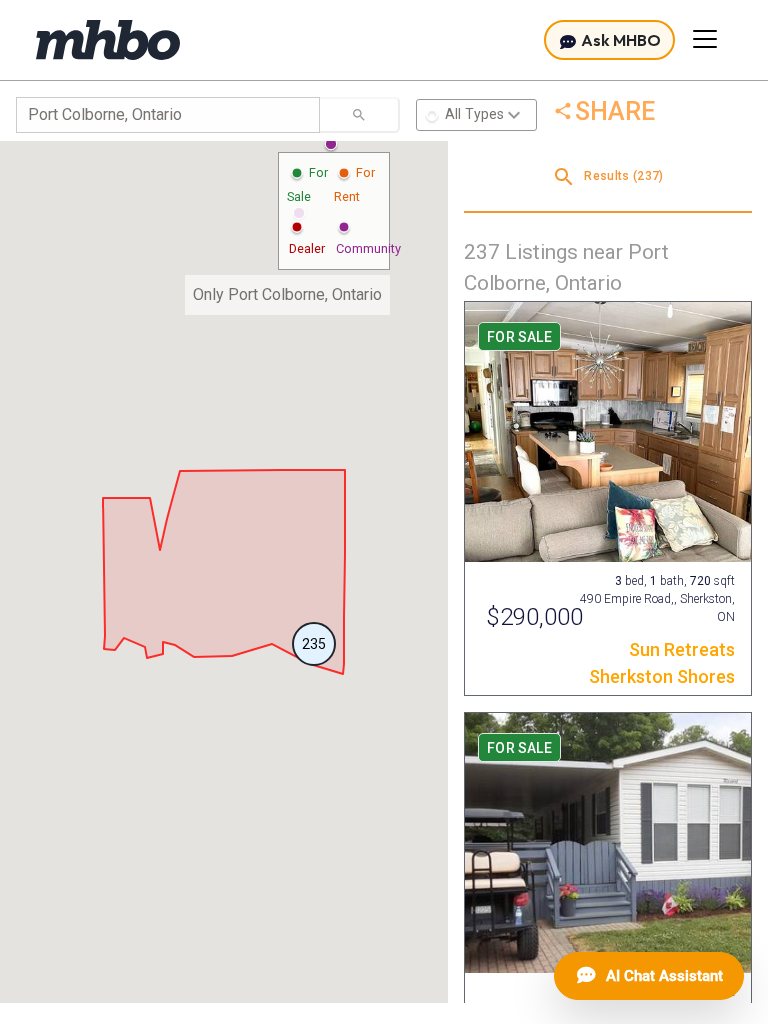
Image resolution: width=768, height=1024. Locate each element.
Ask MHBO (619, 40)
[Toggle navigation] (705, 39)
